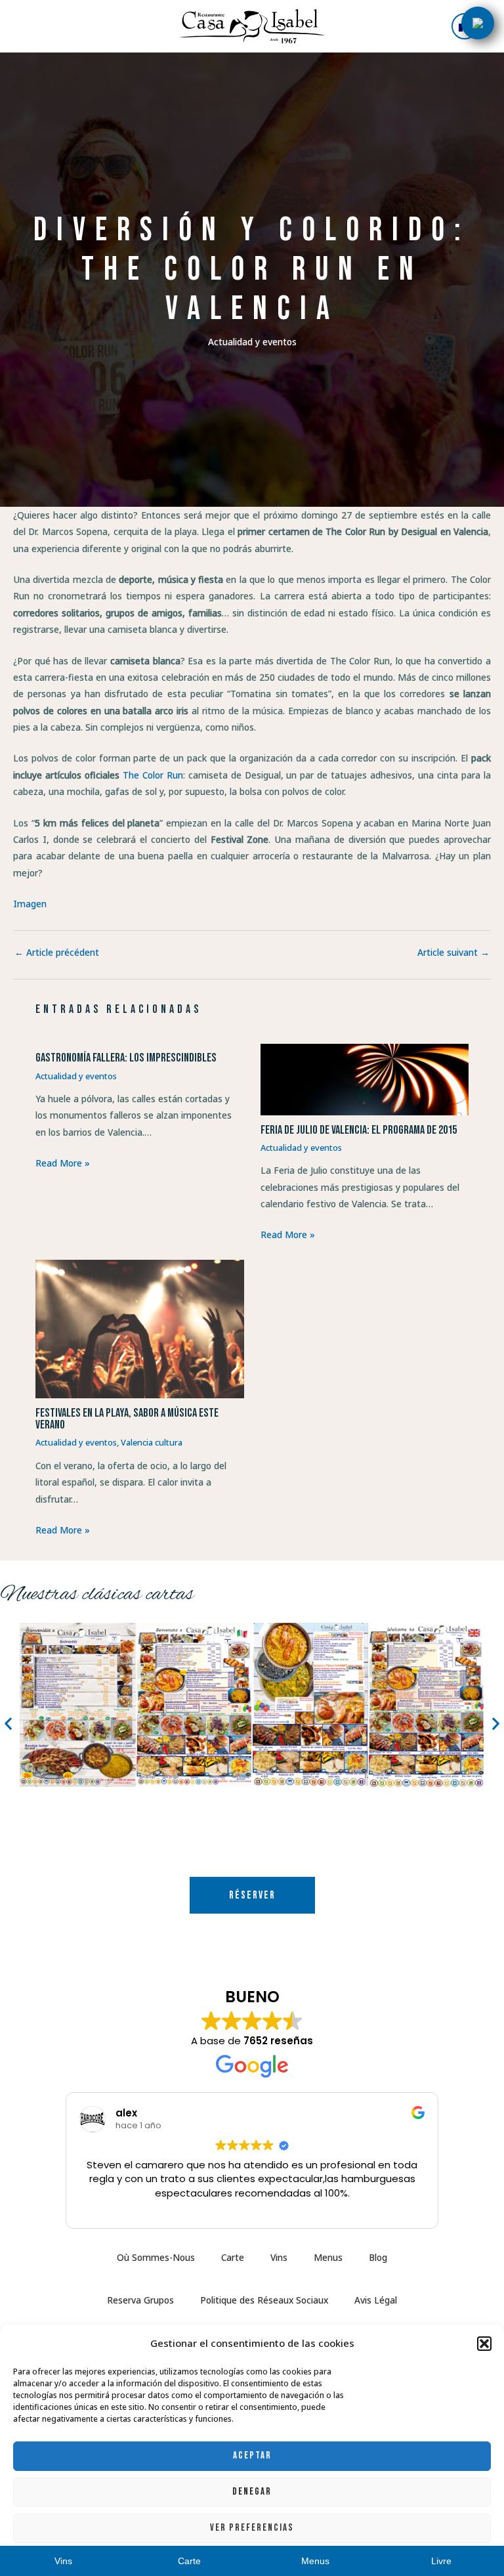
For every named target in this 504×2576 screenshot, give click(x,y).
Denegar (252, 2492)
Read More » (63, 1163)
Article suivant (453, 953)
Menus (328, 2257)
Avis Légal (376, 2300)
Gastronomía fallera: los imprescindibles (126, 1058)
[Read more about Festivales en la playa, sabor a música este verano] (139, 1328)
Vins (279, 2257)
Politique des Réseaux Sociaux (264, 2300)
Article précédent (57, 953)
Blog (378, 2257)
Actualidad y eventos (252, 342)
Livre (441, 2561)
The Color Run (153, 775)
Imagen (30, 904)
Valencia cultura (152, 1442)
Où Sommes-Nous (156, 2257)
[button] (484, 2344)
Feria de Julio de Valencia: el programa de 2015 (359, 1130)
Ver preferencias (252, 2528)
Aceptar (252, 2456)
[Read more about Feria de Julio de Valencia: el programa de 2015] (365, 1078)
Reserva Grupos (140, 2300)
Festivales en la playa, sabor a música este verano (127, 1419)
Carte (233, 2257)
